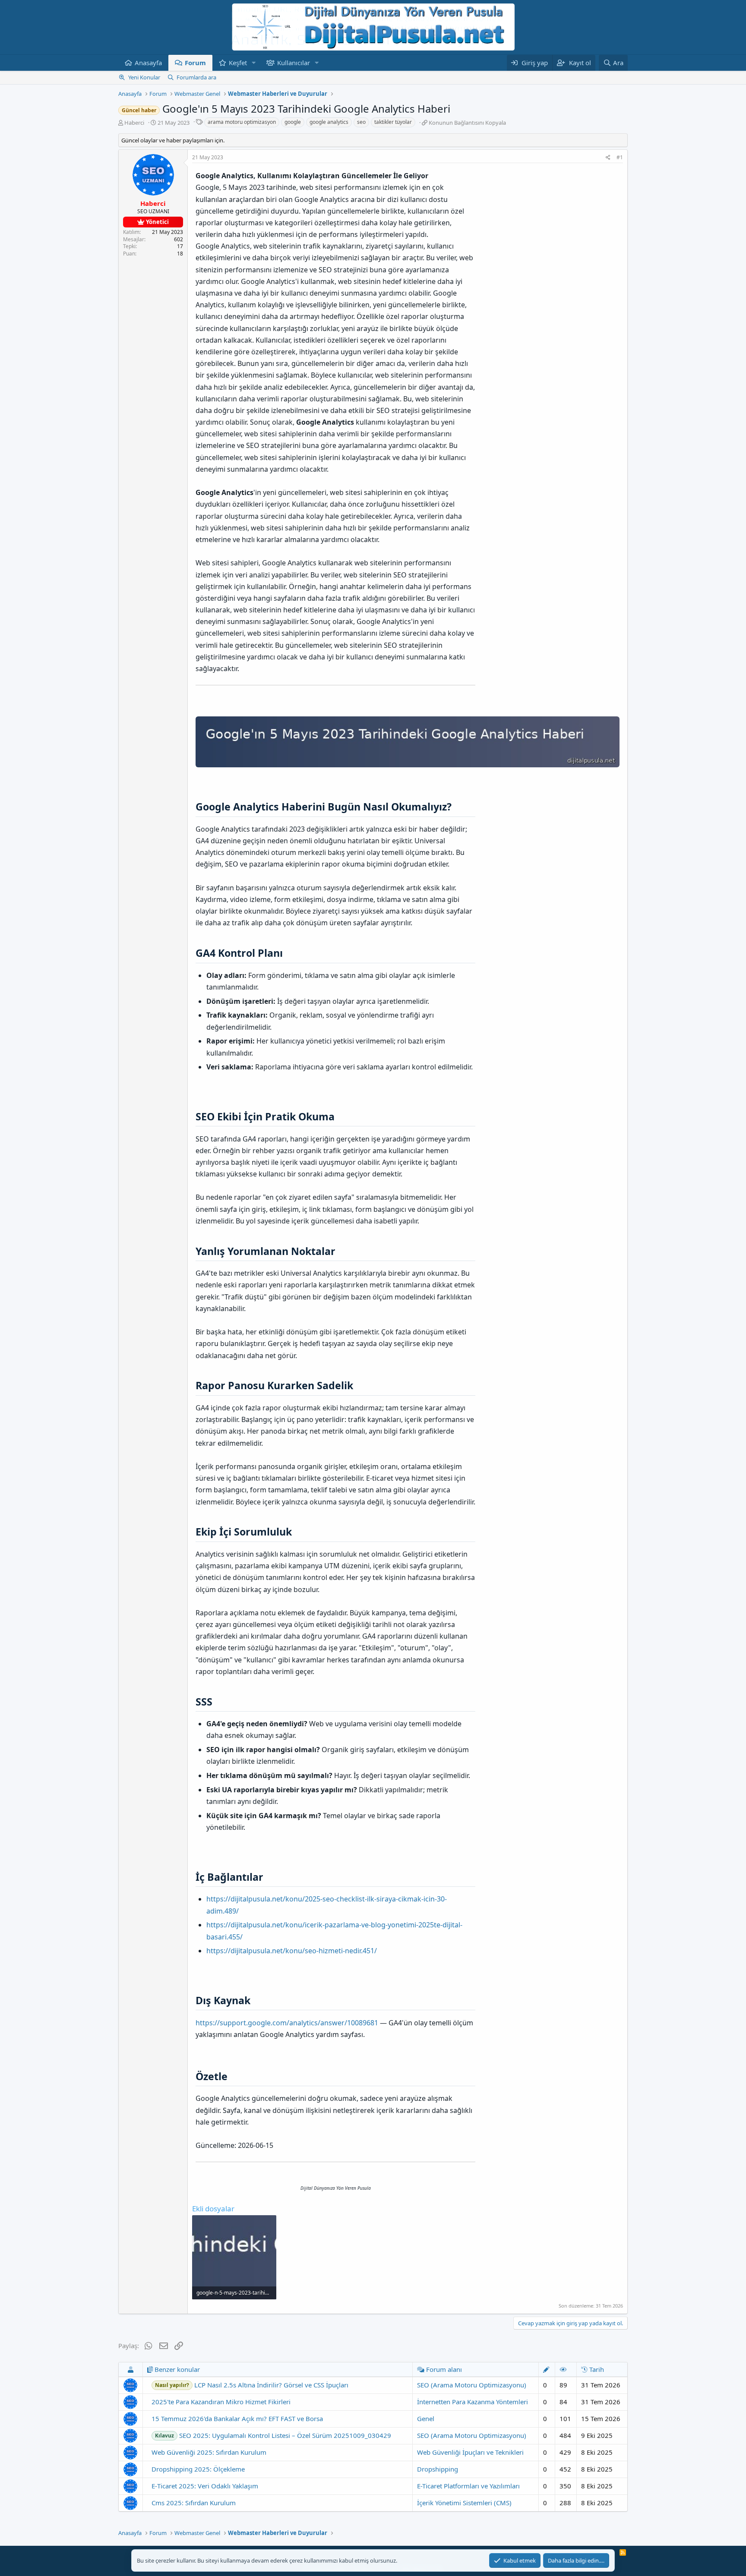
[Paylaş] (608, 158)
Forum (195, 63)
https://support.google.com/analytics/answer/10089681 (287, 2023)
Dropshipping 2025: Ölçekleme (198, 2469)
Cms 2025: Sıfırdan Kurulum (194, 2503)
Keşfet (238, 63)
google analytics (329, 122)
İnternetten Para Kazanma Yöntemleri (473, 2402)
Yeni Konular (144, 77)
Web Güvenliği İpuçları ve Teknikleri (470, 2452)
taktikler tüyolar (393, 122)
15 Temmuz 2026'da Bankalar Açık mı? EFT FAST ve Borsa (237, 2418)
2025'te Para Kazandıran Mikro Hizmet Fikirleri (221, 2402)
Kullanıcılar (294, 63)
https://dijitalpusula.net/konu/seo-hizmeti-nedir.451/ (292, 1951)
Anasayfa (148, 63)
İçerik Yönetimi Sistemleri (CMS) (464, 2503)
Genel (426, 2418)
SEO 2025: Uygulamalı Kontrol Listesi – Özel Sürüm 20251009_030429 (273, 2435)
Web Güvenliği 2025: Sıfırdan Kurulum (209, 2452)
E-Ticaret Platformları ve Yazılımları (468, 2486)
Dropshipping (438, 2469)
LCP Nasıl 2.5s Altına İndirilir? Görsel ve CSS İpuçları (252, 2385)
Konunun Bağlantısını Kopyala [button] (467, 123)
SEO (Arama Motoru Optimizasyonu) (472, 2385)
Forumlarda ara (196, 77)
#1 (620, 157)
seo (361, 122)
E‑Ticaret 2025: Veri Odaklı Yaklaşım (205, 2486)
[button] (254, 63)
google (293, 122)
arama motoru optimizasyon (242, 122)
